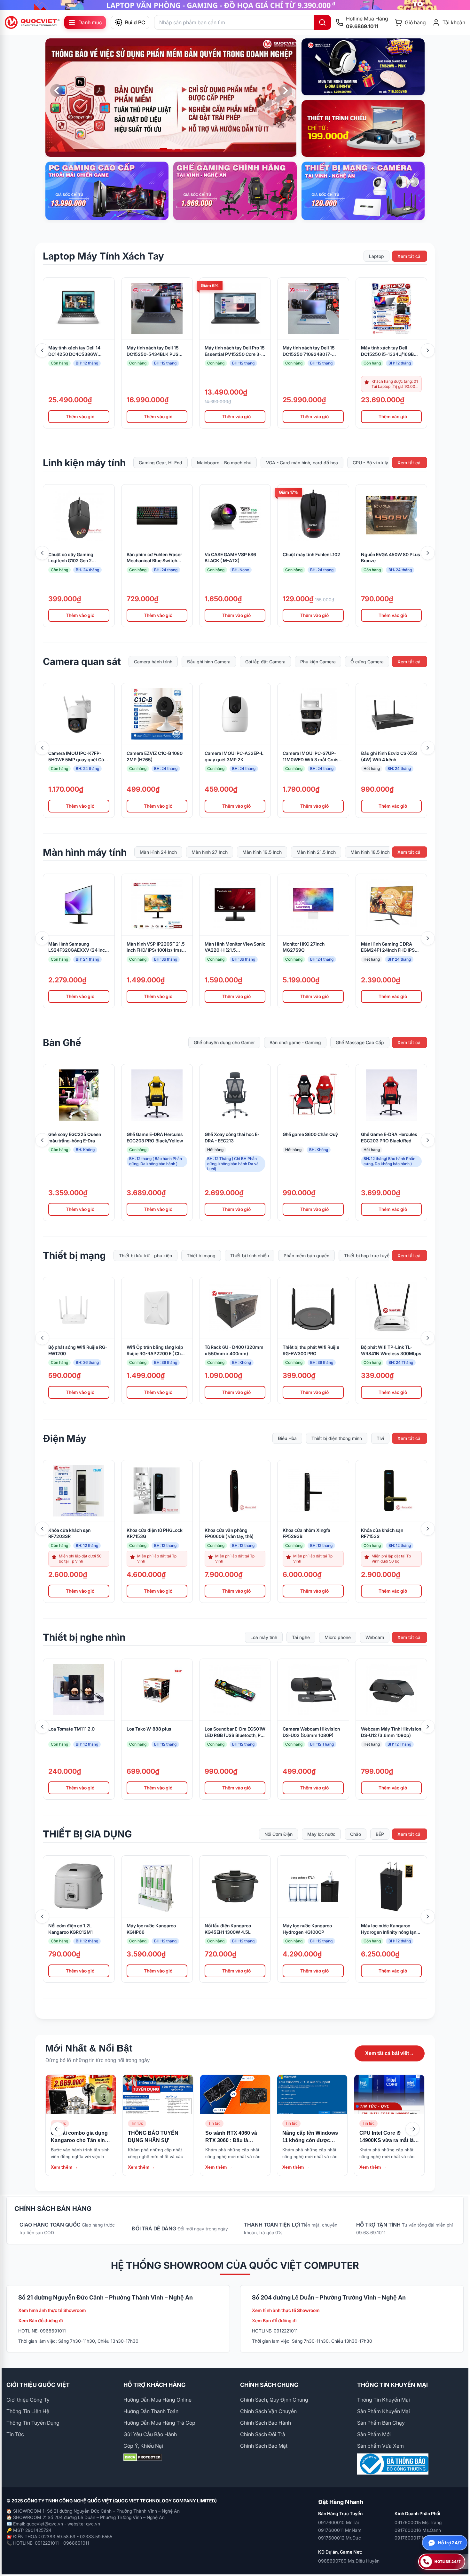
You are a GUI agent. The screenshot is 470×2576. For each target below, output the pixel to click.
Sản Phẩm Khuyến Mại (384, 2411)
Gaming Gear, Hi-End (161, 463)
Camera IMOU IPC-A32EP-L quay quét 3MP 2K (234, 756)
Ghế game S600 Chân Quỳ (310, 1134)
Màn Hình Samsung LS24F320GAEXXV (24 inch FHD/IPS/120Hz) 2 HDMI (78, 947)
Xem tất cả (409, 256)
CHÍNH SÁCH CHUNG (269, 2385)
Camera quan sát (82, 661)
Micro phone (338, 1637)
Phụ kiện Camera (318, 662)
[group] (235, 5)
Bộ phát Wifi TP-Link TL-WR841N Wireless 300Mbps (391, 1350)
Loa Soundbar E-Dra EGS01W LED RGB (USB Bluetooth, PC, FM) (235, 1732)
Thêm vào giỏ (80, 416)
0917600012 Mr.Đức (340, 2538)
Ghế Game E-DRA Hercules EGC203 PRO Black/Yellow (155, 1137)
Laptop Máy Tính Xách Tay (103, 256)
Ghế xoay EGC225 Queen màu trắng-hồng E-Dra (75, 1137)
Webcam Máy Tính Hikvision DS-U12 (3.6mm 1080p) (391, 1732)
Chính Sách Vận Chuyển (268, 2411)
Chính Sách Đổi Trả (263, 2434)
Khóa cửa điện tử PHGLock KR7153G (155, 1533)
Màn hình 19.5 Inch (262, 852)
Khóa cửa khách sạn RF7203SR (69, 1533)
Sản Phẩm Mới (374, 2434)
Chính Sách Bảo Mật (264, 2446)
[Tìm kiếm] (322, 22)
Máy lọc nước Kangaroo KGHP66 (151, 1929)
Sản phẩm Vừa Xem (380, 2446)
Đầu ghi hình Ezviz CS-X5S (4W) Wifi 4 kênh (389, 756)
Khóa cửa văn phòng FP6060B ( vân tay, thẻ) (229, 1533)
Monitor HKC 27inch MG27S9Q (304, 947)
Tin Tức (15, 2434)
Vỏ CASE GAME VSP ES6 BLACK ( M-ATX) (230, 558)
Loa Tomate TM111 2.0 (71, 1729)
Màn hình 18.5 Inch (370, 852)
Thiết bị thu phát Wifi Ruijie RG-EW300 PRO (311, 1350)
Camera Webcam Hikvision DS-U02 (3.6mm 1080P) (311, 1732)
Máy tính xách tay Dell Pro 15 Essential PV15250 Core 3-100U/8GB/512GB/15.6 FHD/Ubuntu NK (235, 351)
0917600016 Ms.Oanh (418, 2530)
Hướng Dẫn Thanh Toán (151, 2411)
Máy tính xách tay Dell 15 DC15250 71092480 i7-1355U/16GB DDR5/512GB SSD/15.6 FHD (310, 351)
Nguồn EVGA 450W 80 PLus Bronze (391, 558)
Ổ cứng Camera (367, 662)
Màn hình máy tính (85, 852)
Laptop (376, 256)
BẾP (380, 1834)
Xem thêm (64, 2167)
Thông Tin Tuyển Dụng (33, 2423)
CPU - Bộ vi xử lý (370, 463)
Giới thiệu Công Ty (28, 2400)
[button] (161, 149)
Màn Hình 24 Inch (158, 852)
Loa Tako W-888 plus (149, 1729)
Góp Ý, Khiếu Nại (143, 2446)
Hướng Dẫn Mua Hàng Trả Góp (159, 2423)
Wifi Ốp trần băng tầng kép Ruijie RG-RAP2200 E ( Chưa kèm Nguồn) (156, 1351)
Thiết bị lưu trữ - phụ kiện (145, 1256)
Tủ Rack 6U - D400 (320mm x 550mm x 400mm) (234, 1350)
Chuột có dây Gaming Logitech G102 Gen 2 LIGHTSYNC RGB (71, 558)
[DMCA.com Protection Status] (177, 2457)
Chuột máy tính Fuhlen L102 (311, 554)
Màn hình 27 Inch (210, 852)
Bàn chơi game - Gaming (295, 1042)
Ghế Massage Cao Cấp (360, 1042)
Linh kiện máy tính (84, 463)
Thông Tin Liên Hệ (28, 2411)
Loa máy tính (264, 1637)
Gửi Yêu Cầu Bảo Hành (150, 2434)
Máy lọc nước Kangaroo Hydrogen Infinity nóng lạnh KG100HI (390, 1929)
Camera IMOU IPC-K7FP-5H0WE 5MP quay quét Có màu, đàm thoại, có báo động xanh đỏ (79, 757)
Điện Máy (65, 1438)
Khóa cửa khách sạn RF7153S (382, 1533)
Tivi (380, 1438)
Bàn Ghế (62, 1043)
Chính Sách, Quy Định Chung (274, 2400)
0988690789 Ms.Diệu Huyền (349, 2561)
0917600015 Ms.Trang (418, 2522)
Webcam (375, 1637)
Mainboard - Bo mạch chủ (224, 463)
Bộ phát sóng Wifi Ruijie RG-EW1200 (78, 1350)
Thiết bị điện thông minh (337, 1438)
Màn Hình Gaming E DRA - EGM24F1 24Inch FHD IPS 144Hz (388, 947)
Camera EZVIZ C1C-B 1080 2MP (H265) (155, 756)
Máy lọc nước (321, 1834)
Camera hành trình (153, 662)
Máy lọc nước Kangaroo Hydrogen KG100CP (307, 1929)
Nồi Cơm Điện (278, 1834)
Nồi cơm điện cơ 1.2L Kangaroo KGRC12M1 (70, 1929)
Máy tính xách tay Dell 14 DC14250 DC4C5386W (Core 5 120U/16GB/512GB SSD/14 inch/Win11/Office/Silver (76, 351)
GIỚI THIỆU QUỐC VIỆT (38, 2385)
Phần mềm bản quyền (306, 1256)
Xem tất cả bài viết (390, 2053)
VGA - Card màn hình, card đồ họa (302, 463)
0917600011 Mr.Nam (340, 2530)
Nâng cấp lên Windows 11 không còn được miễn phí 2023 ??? (310, 2140)
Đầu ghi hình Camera (209, 662)
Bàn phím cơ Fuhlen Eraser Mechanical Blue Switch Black (154, 558)
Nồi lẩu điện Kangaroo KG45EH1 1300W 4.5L (228, 1929)
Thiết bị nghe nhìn (84, 1637)
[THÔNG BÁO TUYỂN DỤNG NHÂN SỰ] (158, 2095)
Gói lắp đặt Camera (265, 662)
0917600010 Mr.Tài (338, 2522)
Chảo (356, 1834)
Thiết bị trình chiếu (250, 1256)
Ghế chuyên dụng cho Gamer (224, 1042)
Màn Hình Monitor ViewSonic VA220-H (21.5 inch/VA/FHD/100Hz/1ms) (235, 947)
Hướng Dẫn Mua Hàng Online (157, 2400)
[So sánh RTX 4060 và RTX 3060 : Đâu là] (235, 2095)
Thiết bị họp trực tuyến (368, 1256)
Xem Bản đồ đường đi (41, 2320)
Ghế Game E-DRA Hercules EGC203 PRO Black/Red (389, 1137)
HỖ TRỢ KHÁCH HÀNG (154, 2385)
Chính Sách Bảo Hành (266, 2423)
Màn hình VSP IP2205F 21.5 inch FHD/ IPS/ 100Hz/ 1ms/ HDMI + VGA (156, 947)
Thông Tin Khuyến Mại (384, 2400)
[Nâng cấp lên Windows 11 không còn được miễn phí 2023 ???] (312, 2095)
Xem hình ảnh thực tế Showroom (52, 2310)
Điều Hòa (287, 1438)
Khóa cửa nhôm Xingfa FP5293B (306, 1533)
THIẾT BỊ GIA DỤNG (87, 1834)
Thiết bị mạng (74, 1255)
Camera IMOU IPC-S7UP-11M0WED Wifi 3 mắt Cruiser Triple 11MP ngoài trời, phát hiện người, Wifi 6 (313, 757)
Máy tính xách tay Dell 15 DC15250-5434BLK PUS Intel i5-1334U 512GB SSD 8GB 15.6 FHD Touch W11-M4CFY (154, 351)
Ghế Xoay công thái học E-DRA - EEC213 (232, 1137)
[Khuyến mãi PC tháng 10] (171, 98)
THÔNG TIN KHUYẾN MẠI (392, 2385)
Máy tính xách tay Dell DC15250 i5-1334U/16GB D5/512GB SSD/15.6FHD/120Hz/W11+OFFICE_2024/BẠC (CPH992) (391, 351)
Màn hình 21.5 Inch (316, 852)
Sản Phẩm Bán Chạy (381, 2423)
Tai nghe (301, 1637)
